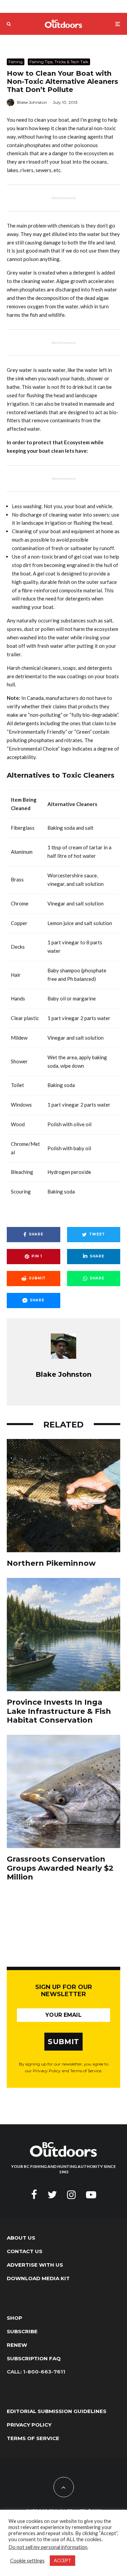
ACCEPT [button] (62, 2560)
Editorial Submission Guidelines (57, 2411)
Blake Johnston (32, 102)
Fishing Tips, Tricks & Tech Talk (59, 62)
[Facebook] (34, 2195)
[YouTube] (91, 2195)
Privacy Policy (29, 2425)
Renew (17, 2345)
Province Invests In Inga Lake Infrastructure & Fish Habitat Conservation (59, 1711)
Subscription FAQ (34, 2358)
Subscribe (22, 2331)
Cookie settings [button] (27, 2561)
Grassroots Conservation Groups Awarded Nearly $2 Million (60, 1868)
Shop (15, 2318)
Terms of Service (33, 2438)
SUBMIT (63, 2042)
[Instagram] (71, 2195)
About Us (21, 2238)
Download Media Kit (38, 2278)
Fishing (16, 62)
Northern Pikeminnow (51, 1563)
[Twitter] (52, 2195)
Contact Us (25, 2251)
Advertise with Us (35, 2265)
